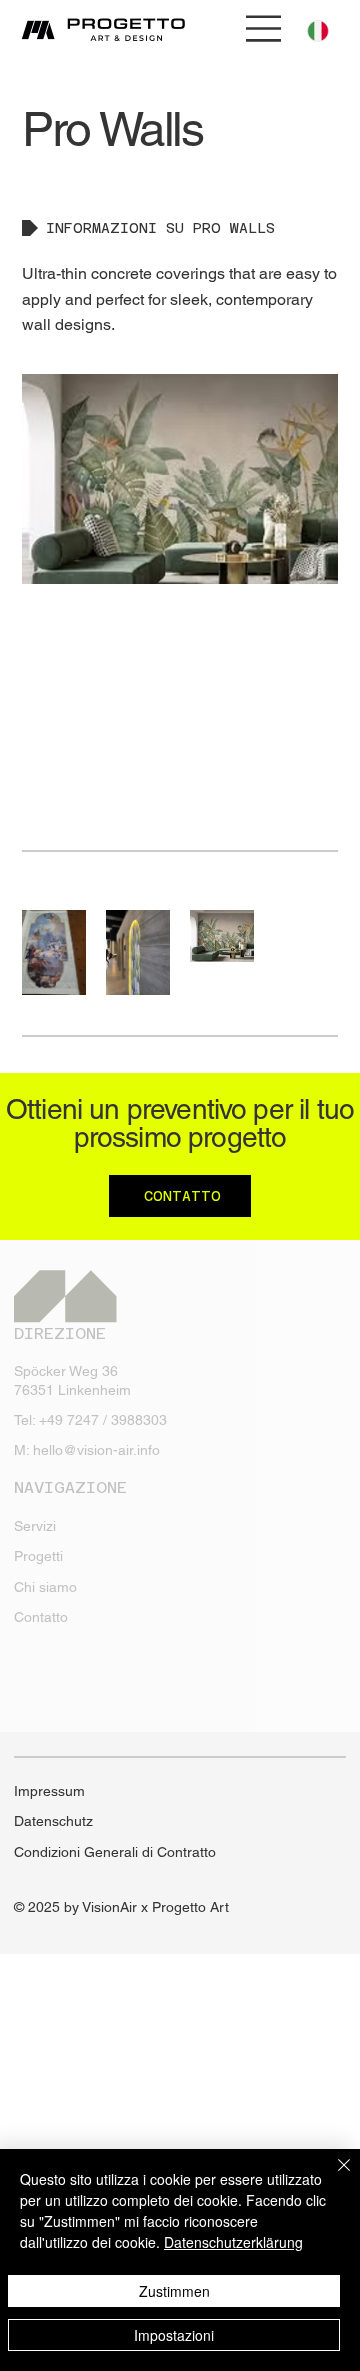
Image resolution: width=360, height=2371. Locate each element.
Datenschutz (53, 1821)
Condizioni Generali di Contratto (115, 1852)
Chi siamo (45, 1587)
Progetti (38, 1556)
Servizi (35, 1526)
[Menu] (264, 28)
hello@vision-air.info (96, 1450)
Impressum (49, 1791)
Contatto (41, 1617)
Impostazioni (174, 2335)
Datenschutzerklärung (233, 2242)
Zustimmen (174, 2291)
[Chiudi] (332, 2177)
